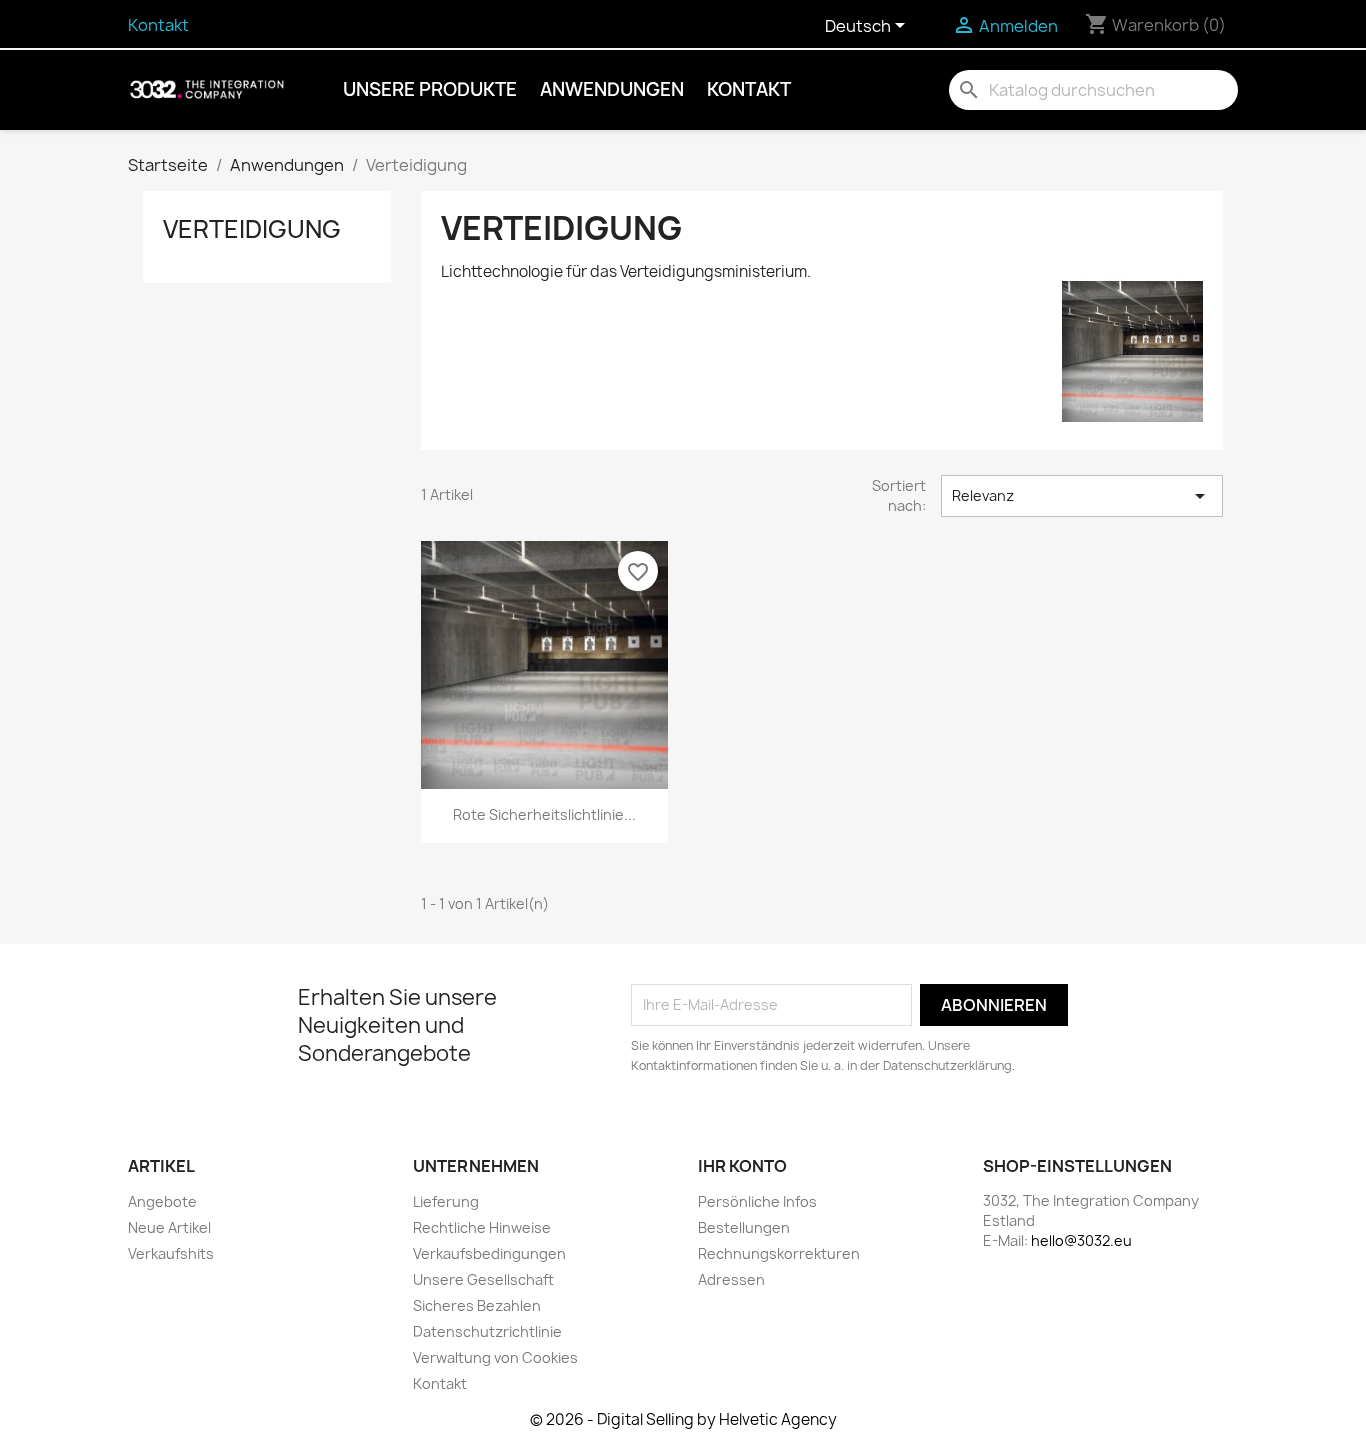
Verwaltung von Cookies (495, 1357)
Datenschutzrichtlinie (487, 1331)
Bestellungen (744, 1227)
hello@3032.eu (1081, 1240)
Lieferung (446, 1201)
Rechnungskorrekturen (779, 1253)
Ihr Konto (742, 1166)
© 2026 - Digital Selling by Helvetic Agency (683, 1419)
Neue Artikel (169, 1227)
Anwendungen (612, 89)
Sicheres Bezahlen (477, 1305)
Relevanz (1082, 496)
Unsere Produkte (430, 89)
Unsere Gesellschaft (483, 1279)
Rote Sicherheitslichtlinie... (544, 814)
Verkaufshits (171, 1253)
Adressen (731, 1279)
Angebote (162, 1201)
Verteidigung (252, 229)
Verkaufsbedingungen (489, 1253)
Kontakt (158, 25)
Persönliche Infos (757, 1201)
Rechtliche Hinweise (482, 1227)
